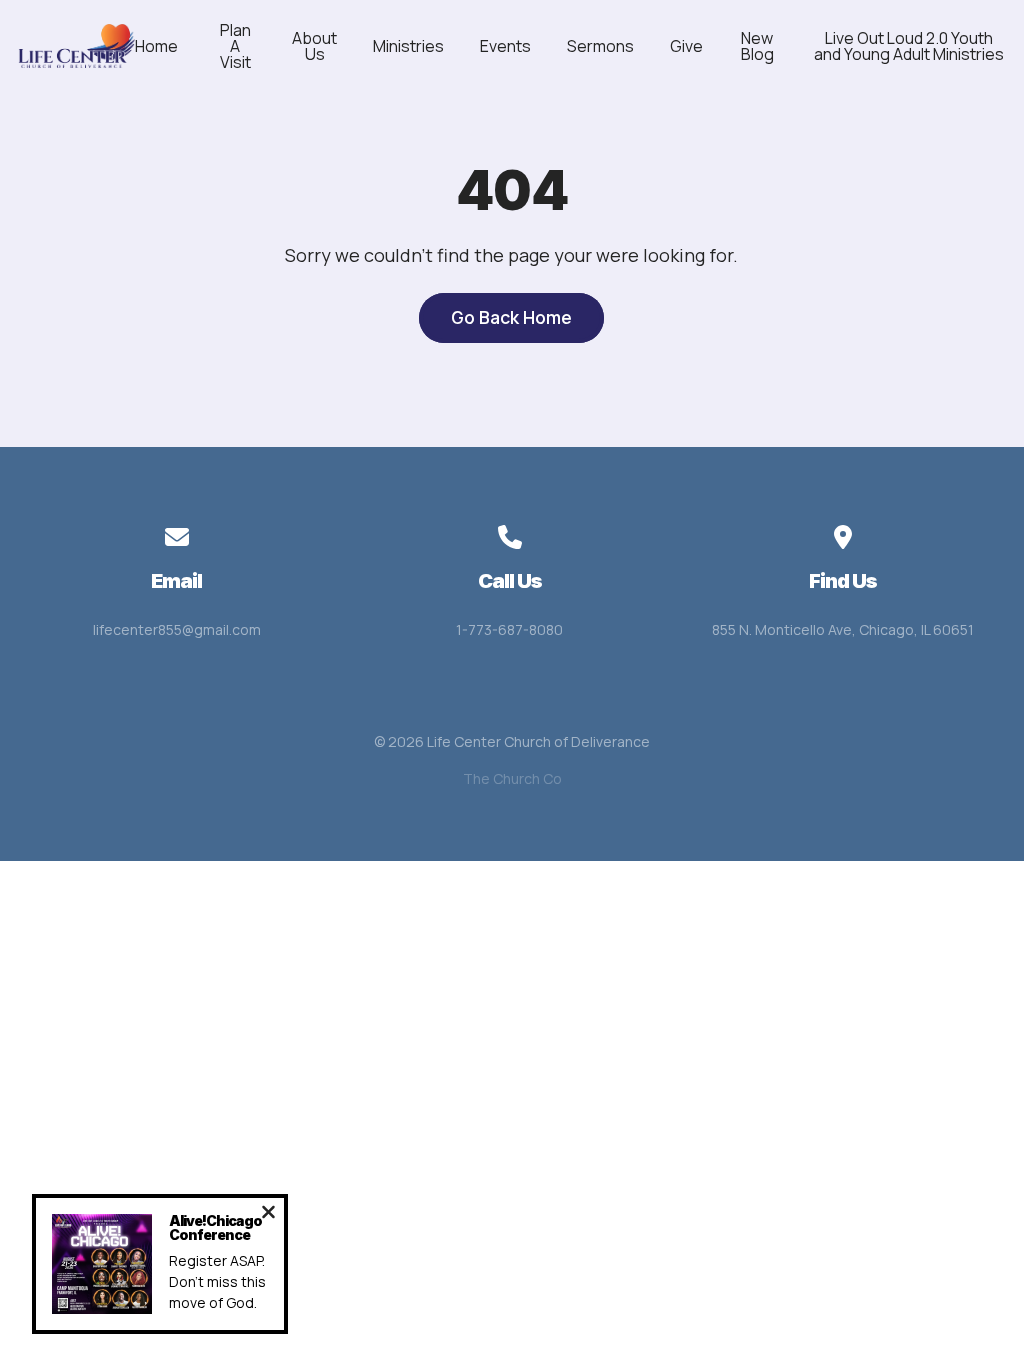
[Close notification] (268, 1214)
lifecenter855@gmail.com (177, 629)
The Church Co (512, 778)
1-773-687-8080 (509, 629)
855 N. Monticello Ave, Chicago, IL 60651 (843, 629)
